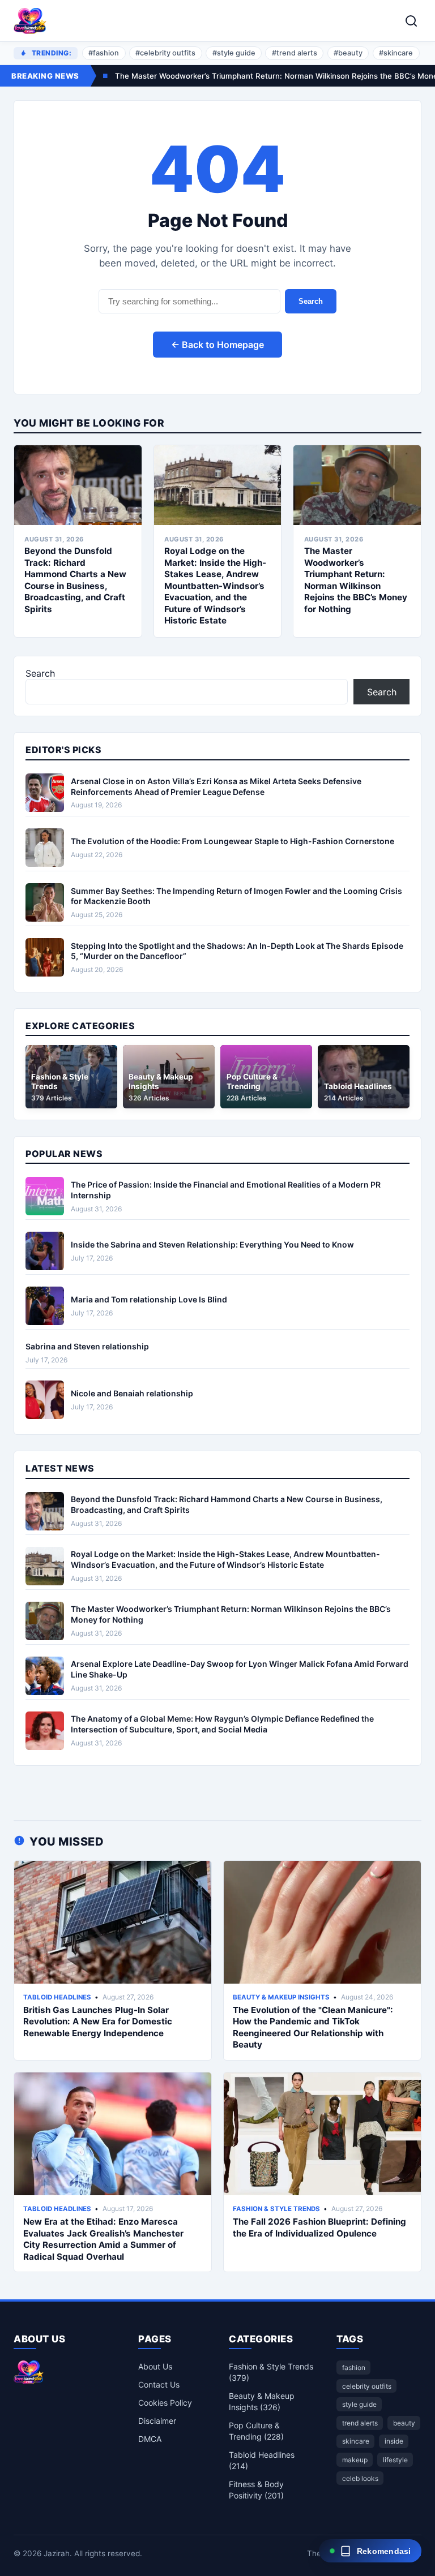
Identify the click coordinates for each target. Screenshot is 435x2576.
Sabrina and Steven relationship (87, 1346)
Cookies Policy (165, 2403)
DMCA (150, 2439)
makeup (355, 2460)
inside (394, 2441)
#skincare (396, 53)
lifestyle (395, 2460)
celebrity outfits (367, 2386)
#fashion (104, 53)
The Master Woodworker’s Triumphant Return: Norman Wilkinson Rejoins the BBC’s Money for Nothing (356, 580)
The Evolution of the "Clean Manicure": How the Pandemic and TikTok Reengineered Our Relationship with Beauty (313, 2027)
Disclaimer (157, 2421)
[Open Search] (411, 21)
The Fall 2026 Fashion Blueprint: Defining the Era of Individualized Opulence (319, 2227)
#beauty (348, 53)
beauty (404, 2423)
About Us (155, 2366)
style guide (359, 2404)
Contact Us (159, 2384)
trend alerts (360, 2423)
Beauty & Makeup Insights (281, 1997)
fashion (354, 2368)
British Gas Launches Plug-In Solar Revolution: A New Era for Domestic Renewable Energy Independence (98, 2022)
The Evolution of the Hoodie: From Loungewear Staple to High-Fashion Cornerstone (233, 841)
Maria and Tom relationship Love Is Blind (149, 1299)
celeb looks (360, 2478)
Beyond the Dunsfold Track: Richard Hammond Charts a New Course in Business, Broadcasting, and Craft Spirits (75, 580)
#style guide (234, 53)
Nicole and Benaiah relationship (132, 1393)
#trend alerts (295, 53)
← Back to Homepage (217, 345)
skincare (356, 2441)
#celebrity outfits (165, 53)
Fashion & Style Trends (276, 2209)
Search (311, 301)
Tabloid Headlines (57, 1997)
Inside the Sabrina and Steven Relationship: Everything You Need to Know (212, 1244)
